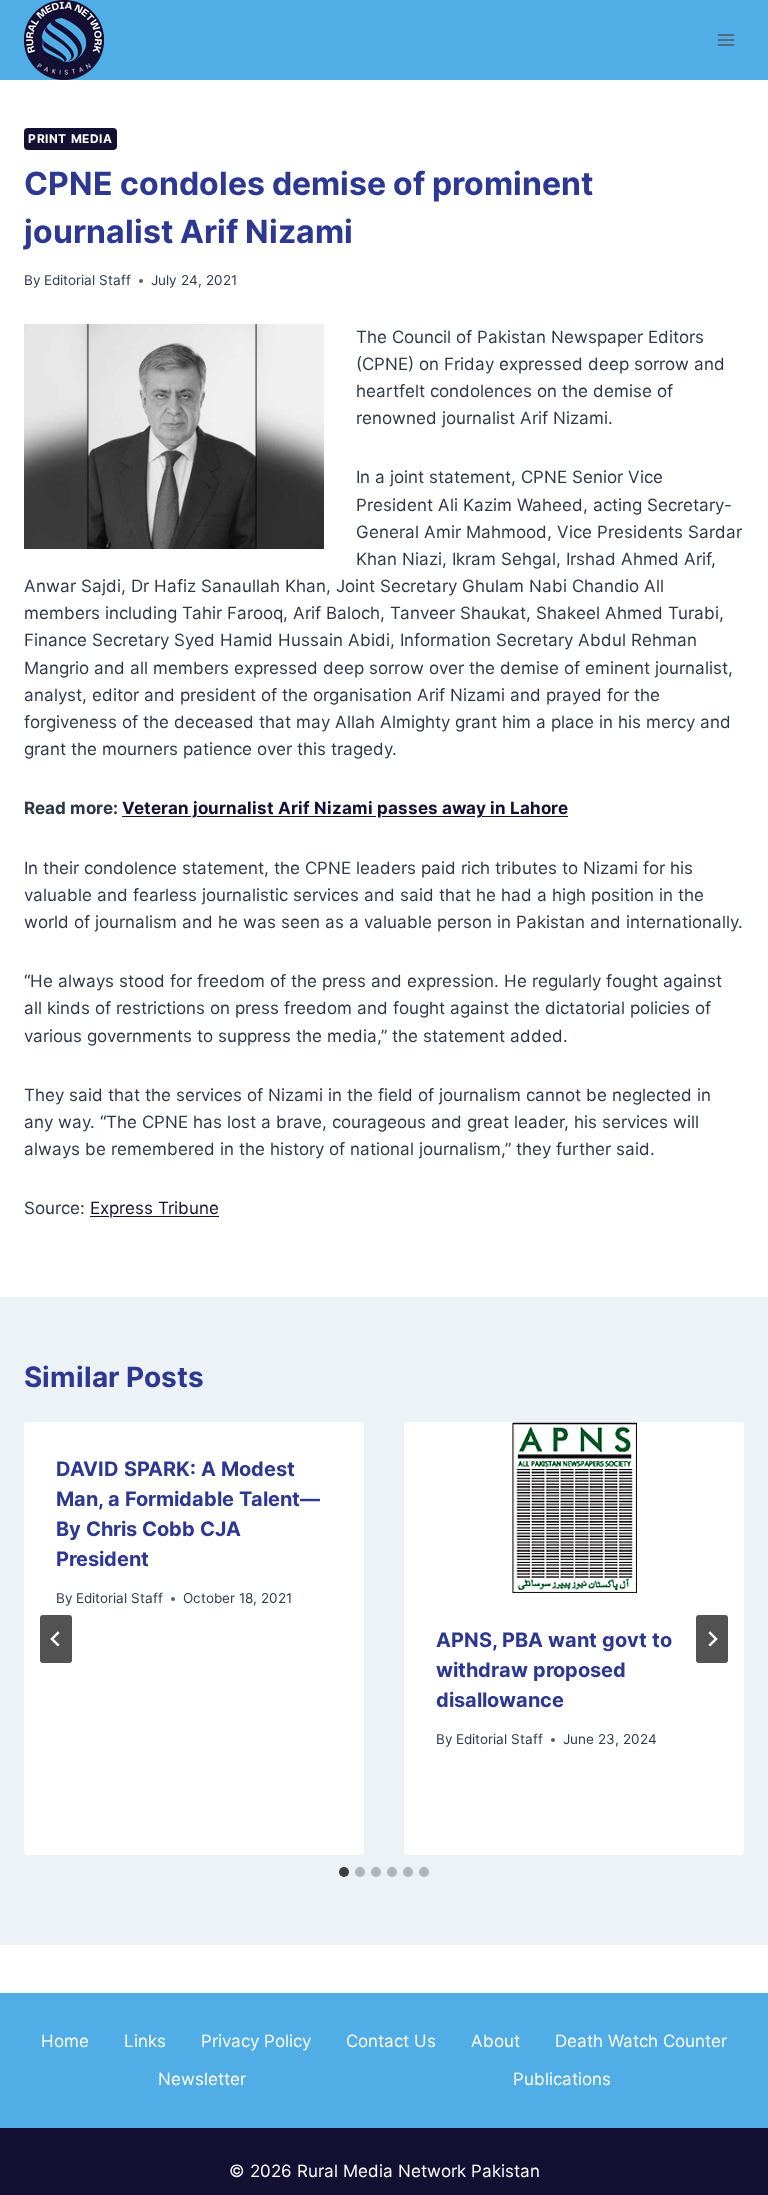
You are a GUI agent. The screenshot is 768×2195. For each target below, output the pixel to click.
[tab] (344, 1872)
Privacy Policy (256, 2041)
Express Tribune (154, 1208)
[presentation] (574, 1507)
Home (65, 2041)
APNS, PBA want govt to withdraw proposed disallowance (554, 1670)
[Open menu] (725, 39)
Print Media (70, 138)
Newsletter (202, 2079)
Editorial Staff (87, 280)
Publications (562, 2079)
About (495, 2041)
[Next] (712, 1639)
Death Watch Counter (641, 2041)
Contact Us (391, 2041)
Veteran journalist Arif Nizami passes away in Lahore (345, 808)
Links (145, 2041)
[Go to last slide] (56, 1639)
